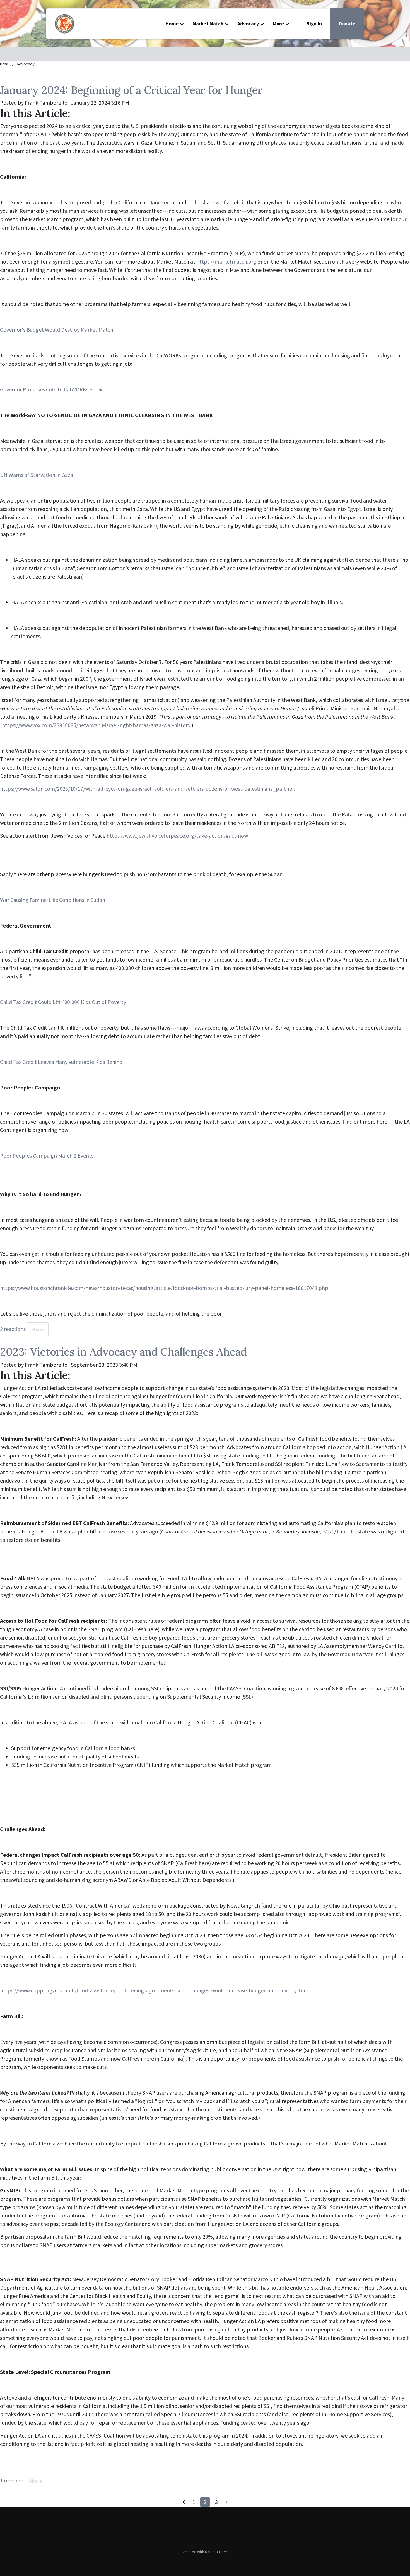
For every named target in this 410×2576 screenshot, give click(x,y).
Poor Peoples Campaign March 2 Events (47, 1156)
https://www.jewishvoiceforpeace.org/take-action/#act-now (177, 836)
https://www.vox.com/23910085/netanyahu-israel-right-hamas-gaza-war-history (96, 725)
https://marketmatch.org (226, 261)
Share (38, 1330)
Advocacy (248, 24)
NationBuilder (216, 2552)
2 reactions (13, 1329)
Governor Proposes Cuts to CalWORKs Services (54, 389)
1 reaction (12, 2480)
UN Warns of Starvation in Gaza (37, 475)
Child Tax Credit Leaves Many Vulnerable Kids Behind (61, 1062)
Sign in (314, 24)
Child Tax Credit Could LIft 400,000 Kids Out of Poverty (63, 1002)
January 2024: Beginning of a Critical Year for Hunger (131, 90)
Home (172, 24)
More (278, 24)
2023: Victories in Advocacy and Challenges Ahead (123, 1352)
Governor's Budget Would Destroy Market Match (57, 330)
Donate (347, 24)
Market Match (208, 24)
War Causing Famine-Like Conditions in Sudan (53, 900)
